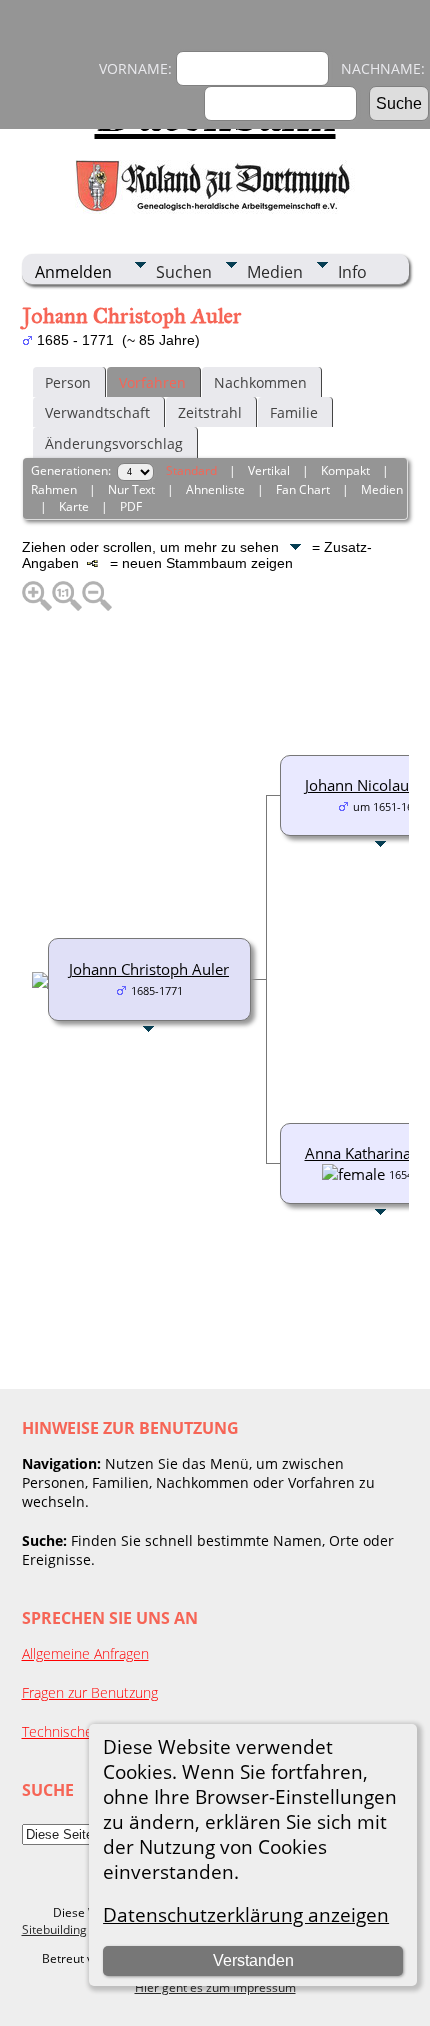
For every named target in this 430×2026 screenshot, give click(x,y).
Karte (74, 506)
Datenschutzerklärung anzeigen (246, 1914)
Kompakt (345, 470)
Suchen (184, 272)
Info (352, 272)
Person (68, 382)
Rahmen (54, 489)
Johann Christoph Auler (149, 969)
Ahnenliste (215, 489)
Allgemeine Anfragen (85, 1653)
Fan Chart (303, 489)
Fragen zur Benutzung (90, 1692)
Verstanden (253, 1960)
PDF (131, 506)
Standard (191, 470)
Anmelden (73, 272)
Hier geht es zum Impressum (215, 1987)
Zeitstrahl (210, 412)
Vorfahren (152, 382)
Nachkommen (260, 382)
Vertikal (269, 470)
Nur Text (131, 489)
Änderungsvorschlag (114, 443)
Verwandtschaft (97, 412)
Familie (294, 412)
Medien (275, 272)
